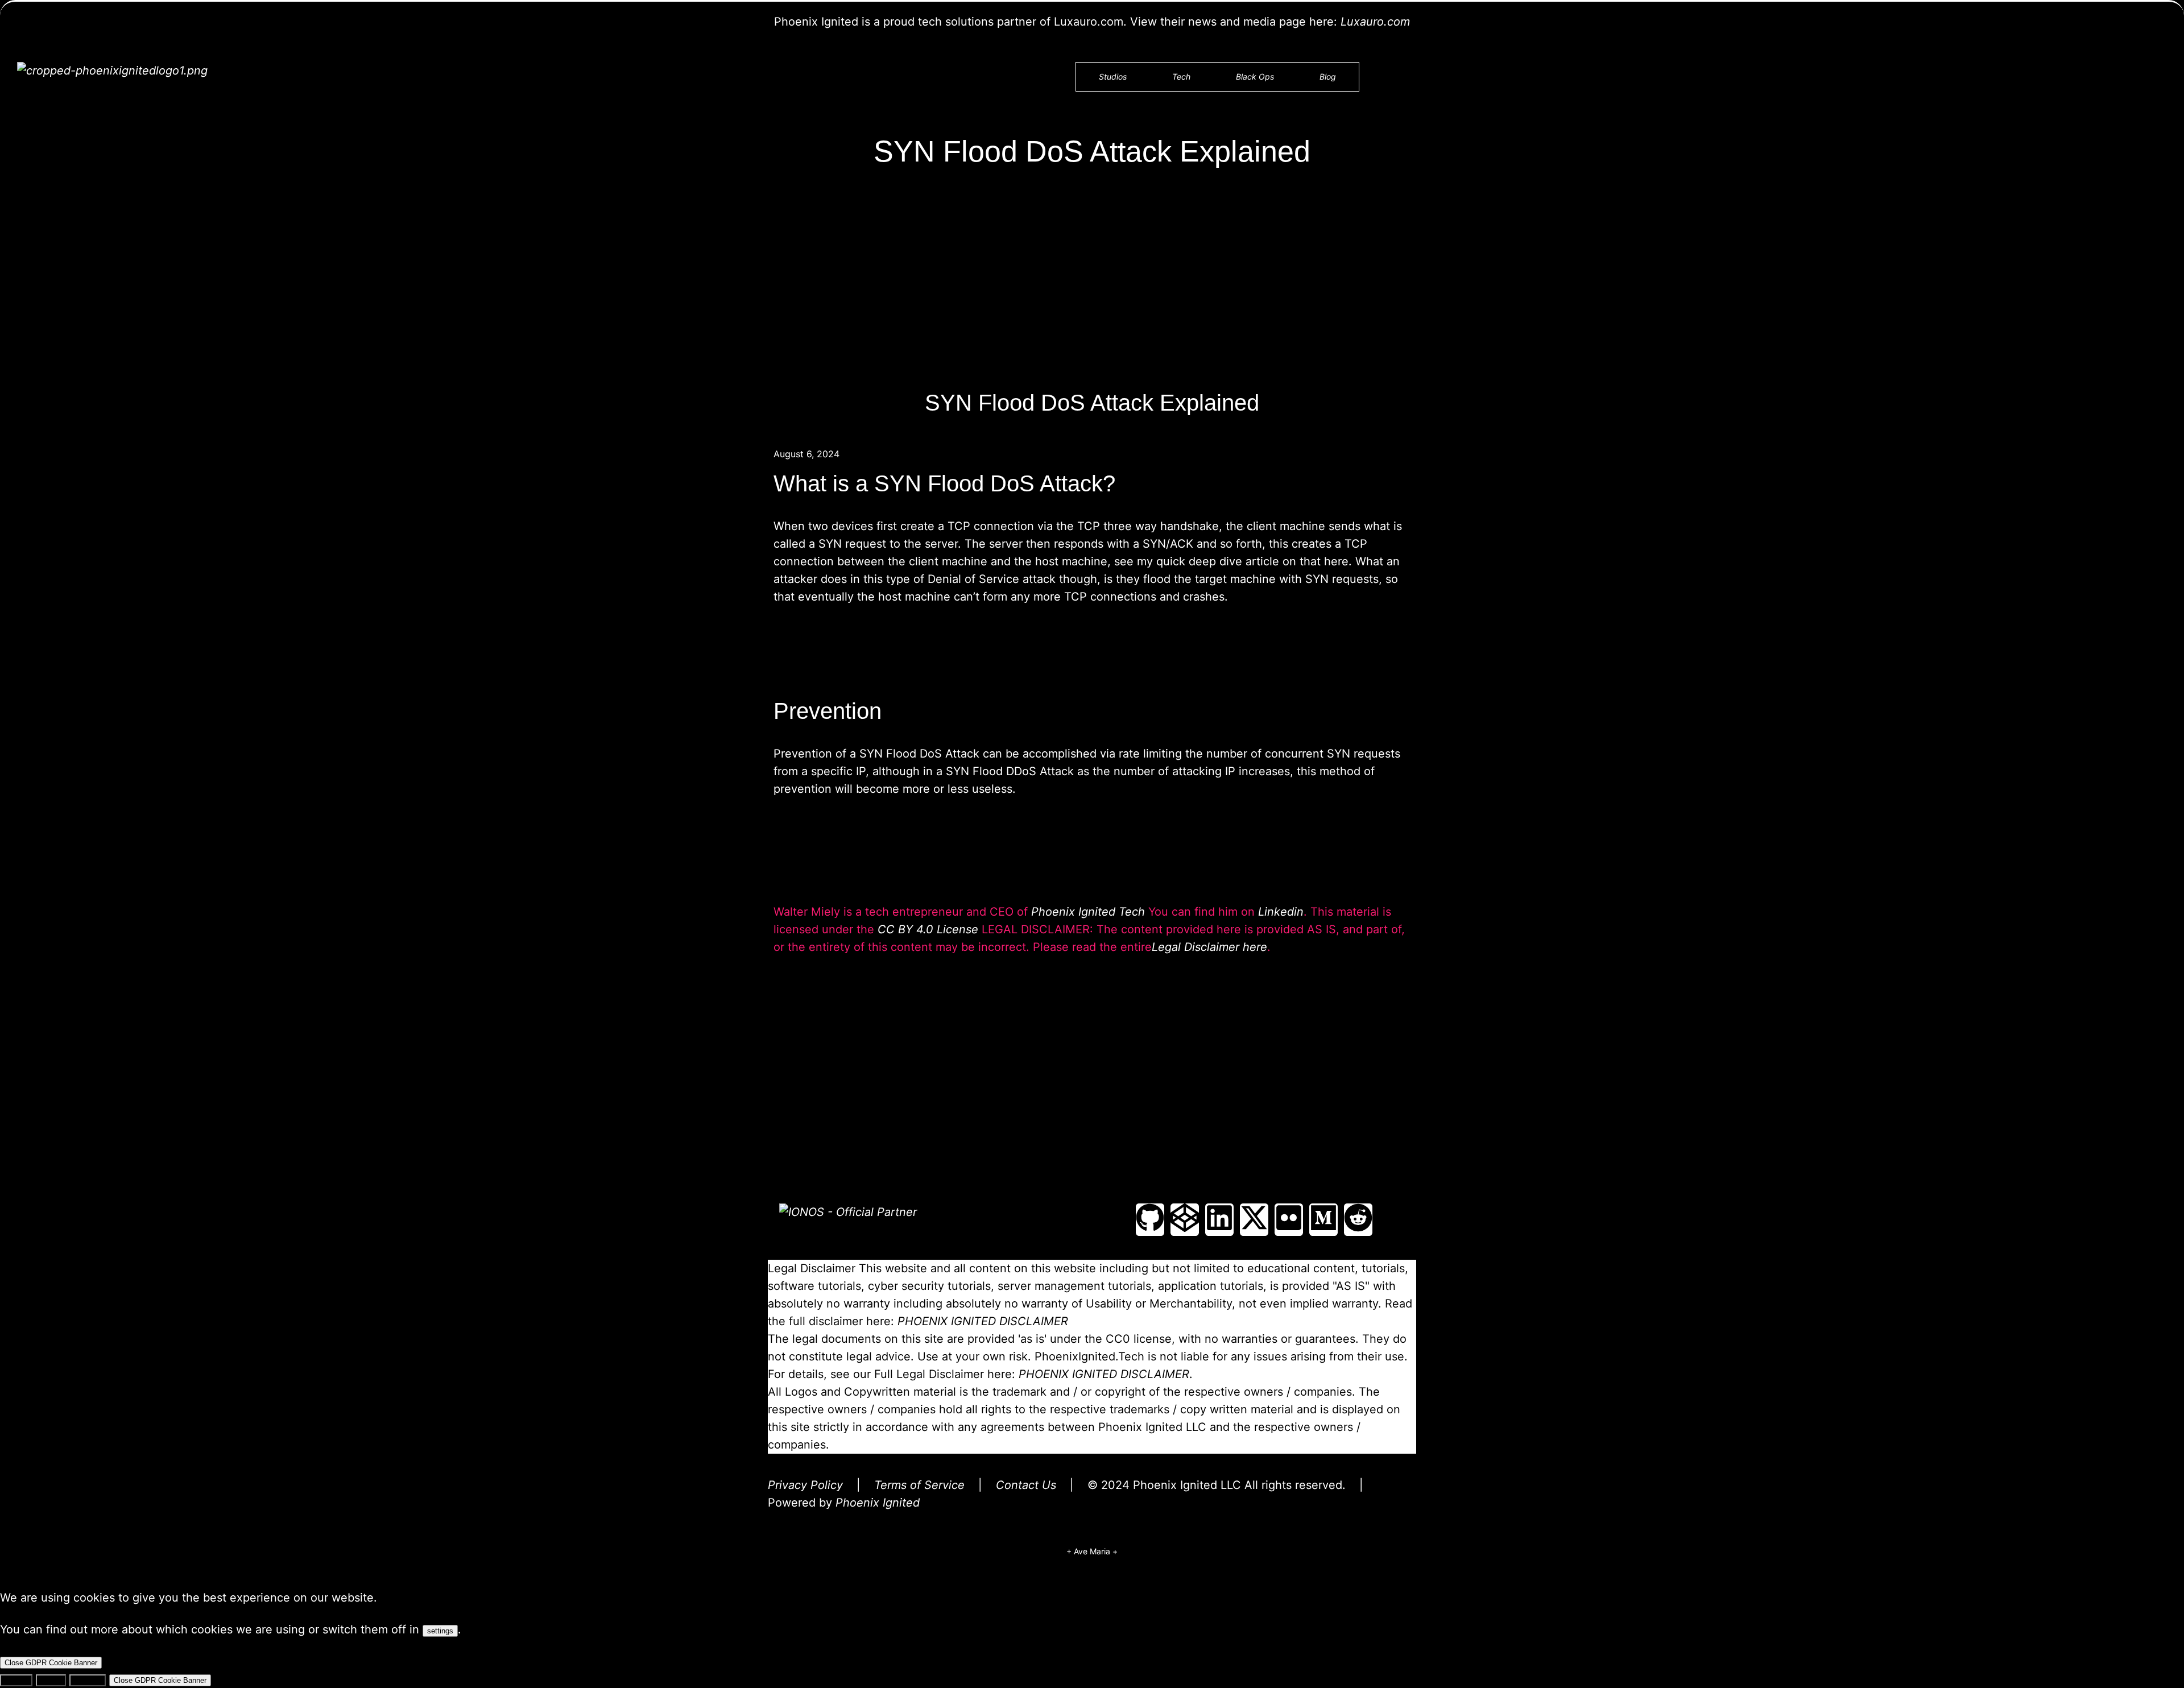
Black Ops (1255, 76)
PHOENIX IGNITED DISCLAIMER (983, 1321)
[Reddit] (1358, 1220)
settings (440, 1631)
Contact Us (1026, 1485)
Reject (51, 1680)
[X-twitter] (1254, 1220)
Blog (1328, 76)
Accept (16, 1680)
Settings (88, 1680)
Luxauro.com (1375, 22)
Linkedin (1281, 912)
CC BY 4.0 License (928, 929)
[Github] (1150, 1220)
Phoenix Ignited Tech (1088, 912)
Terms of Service (919, 1485)
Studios (1113, 76)
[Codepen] (1185, 1220)
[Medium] (1323, 1220)
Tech (1181, 76)
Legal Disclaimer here (1209, 947)
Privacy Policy (805, 1485)
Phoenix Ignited (878, 1503)
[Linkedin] (1219, 1220)
